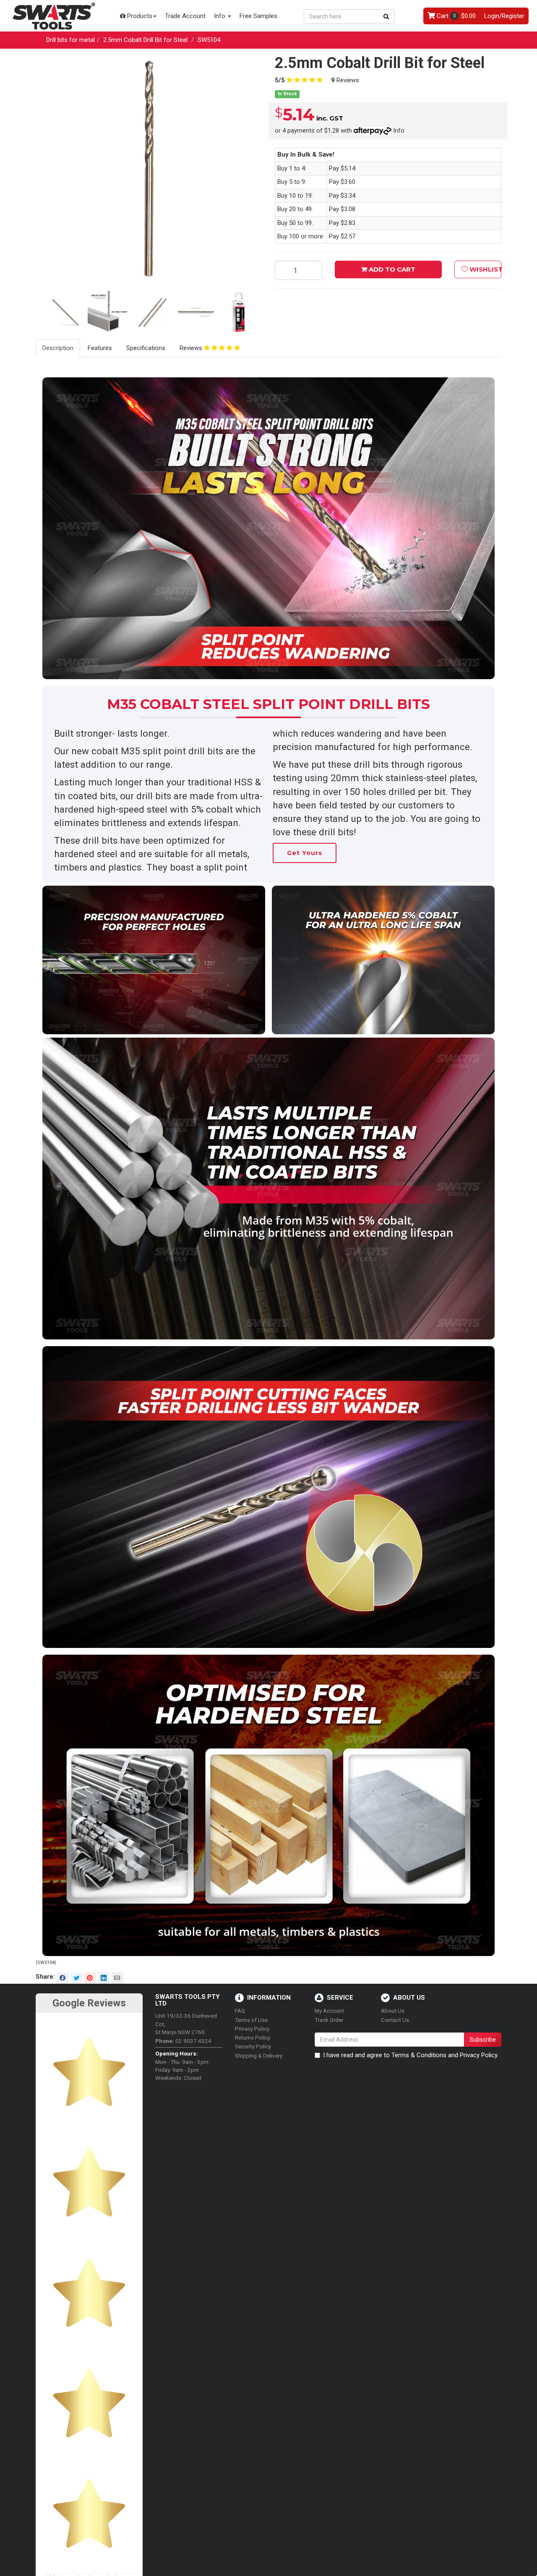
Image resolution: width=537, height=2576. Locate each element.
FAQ (240, 2011)
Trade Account (185, 16)
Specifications (146, 348)
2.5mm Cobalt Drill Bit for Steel (145, 40)
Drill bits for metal (70, 40)
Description (58, 348)
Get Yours (305, 853)
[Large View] (66, 314)
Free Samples (258, 16)
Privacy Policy (252, 2029)
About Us (393, 2011)
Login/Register (504, 16)
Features (100, 348)
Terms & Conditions (419, 2055)
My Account (329, 2011)
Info (220, 16)
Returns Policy (253, 2037)
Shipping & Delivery (259, 2056)
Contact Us (395, 2020)
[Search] (386, 16)
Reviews (345, 80)
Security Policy (253, 2046)
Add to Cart (391, 269)
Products (139, 16)
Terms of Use (251, 2020)
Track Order (329, 2020)
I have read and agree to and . (411, 2055)
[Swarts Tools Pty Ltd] (54, 16)
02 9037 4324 (183, 2041)
